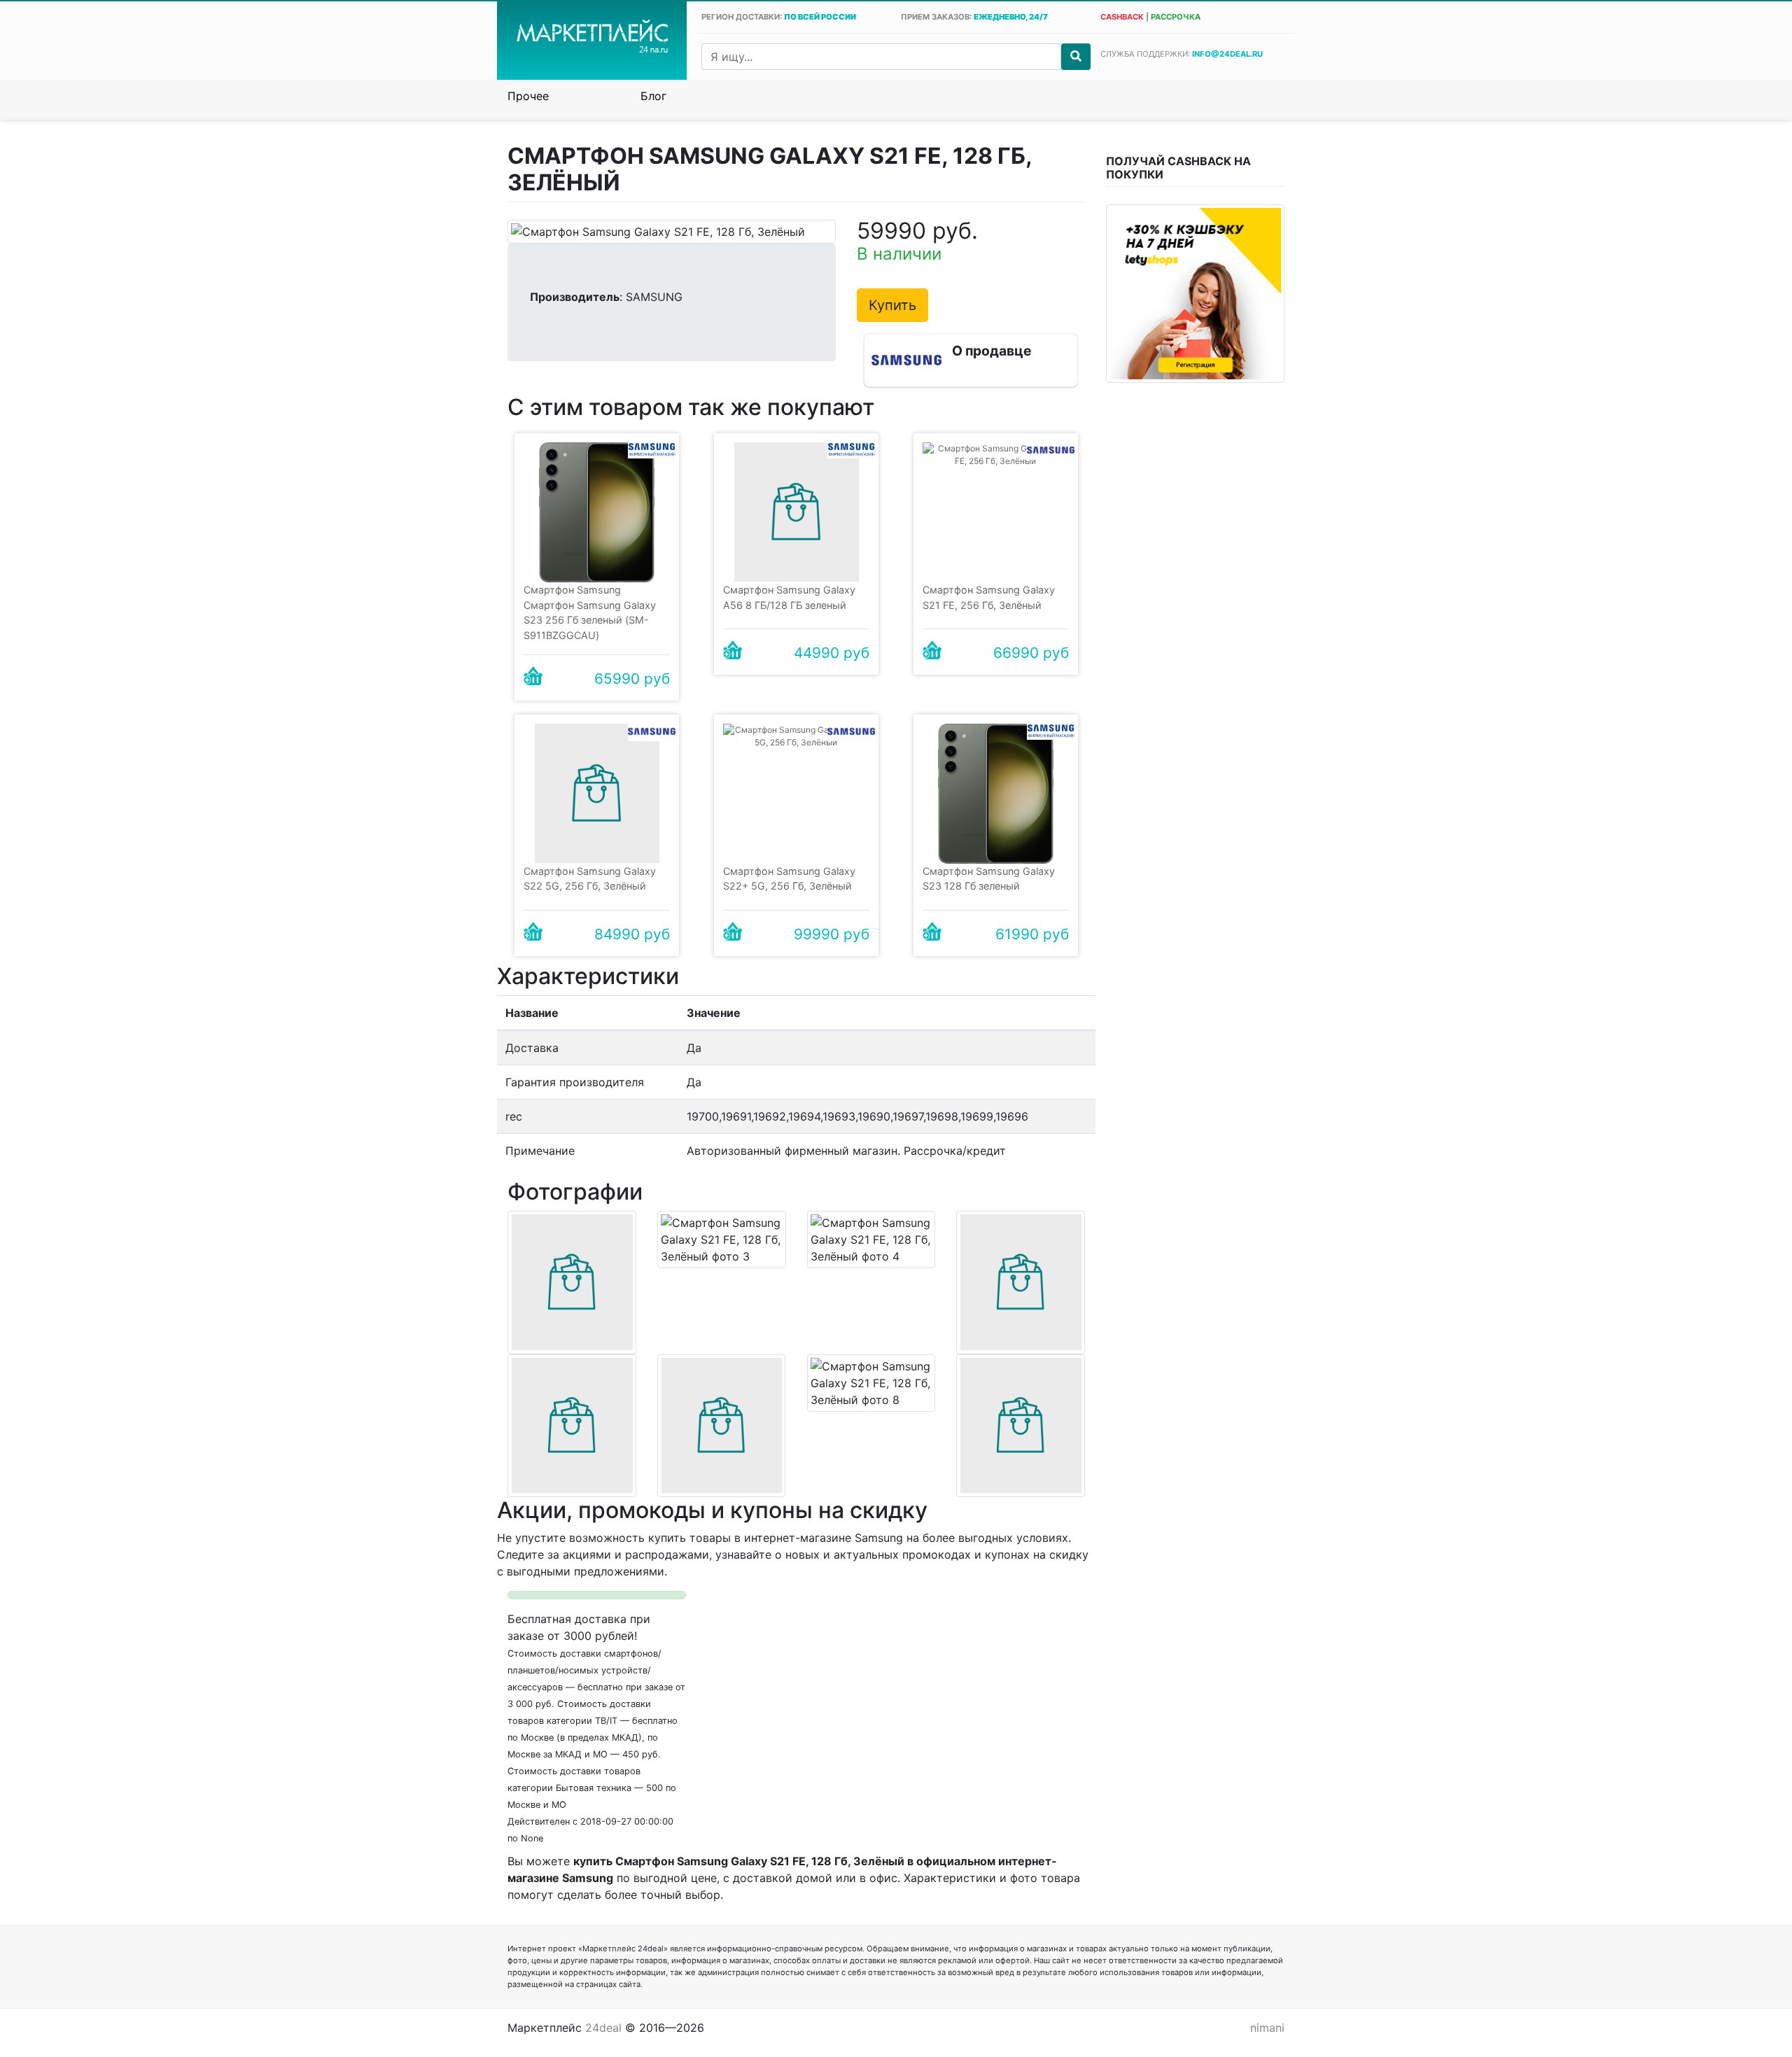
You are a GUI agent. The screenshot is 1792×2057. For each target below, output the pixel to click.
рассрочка (1176, 17)
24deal (603, 2028)
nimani (1267, 2028)
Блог (653, 96)
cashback (1122, 17)
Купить (892, 305)
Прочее (528, 96)
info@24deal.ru (1227, 54)
